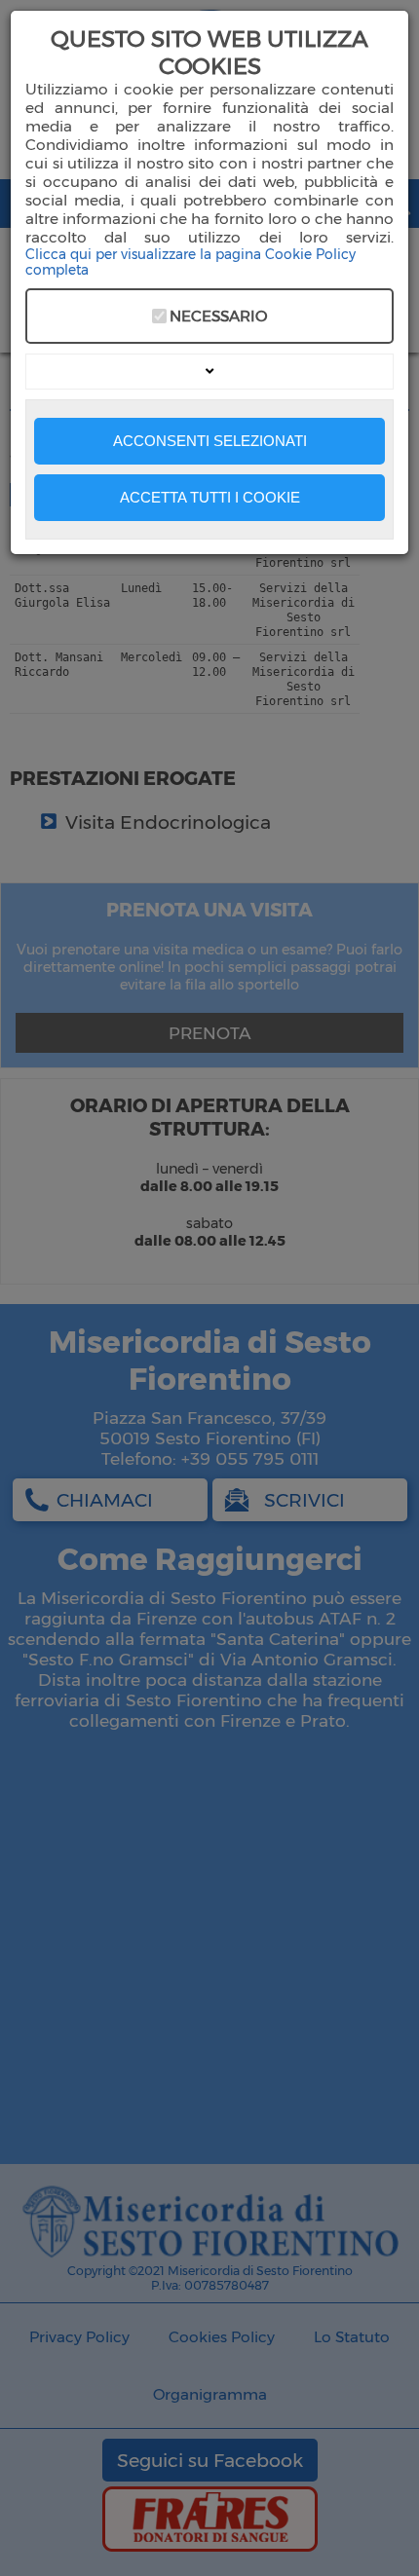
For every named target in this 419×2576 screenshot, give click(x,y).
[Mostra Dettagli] (209, 372)
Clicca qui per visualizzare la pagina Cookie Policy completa (190, 262)
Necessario (218, 316)
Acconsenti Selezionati (210, 441)
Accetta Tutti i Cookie (210, 497)
